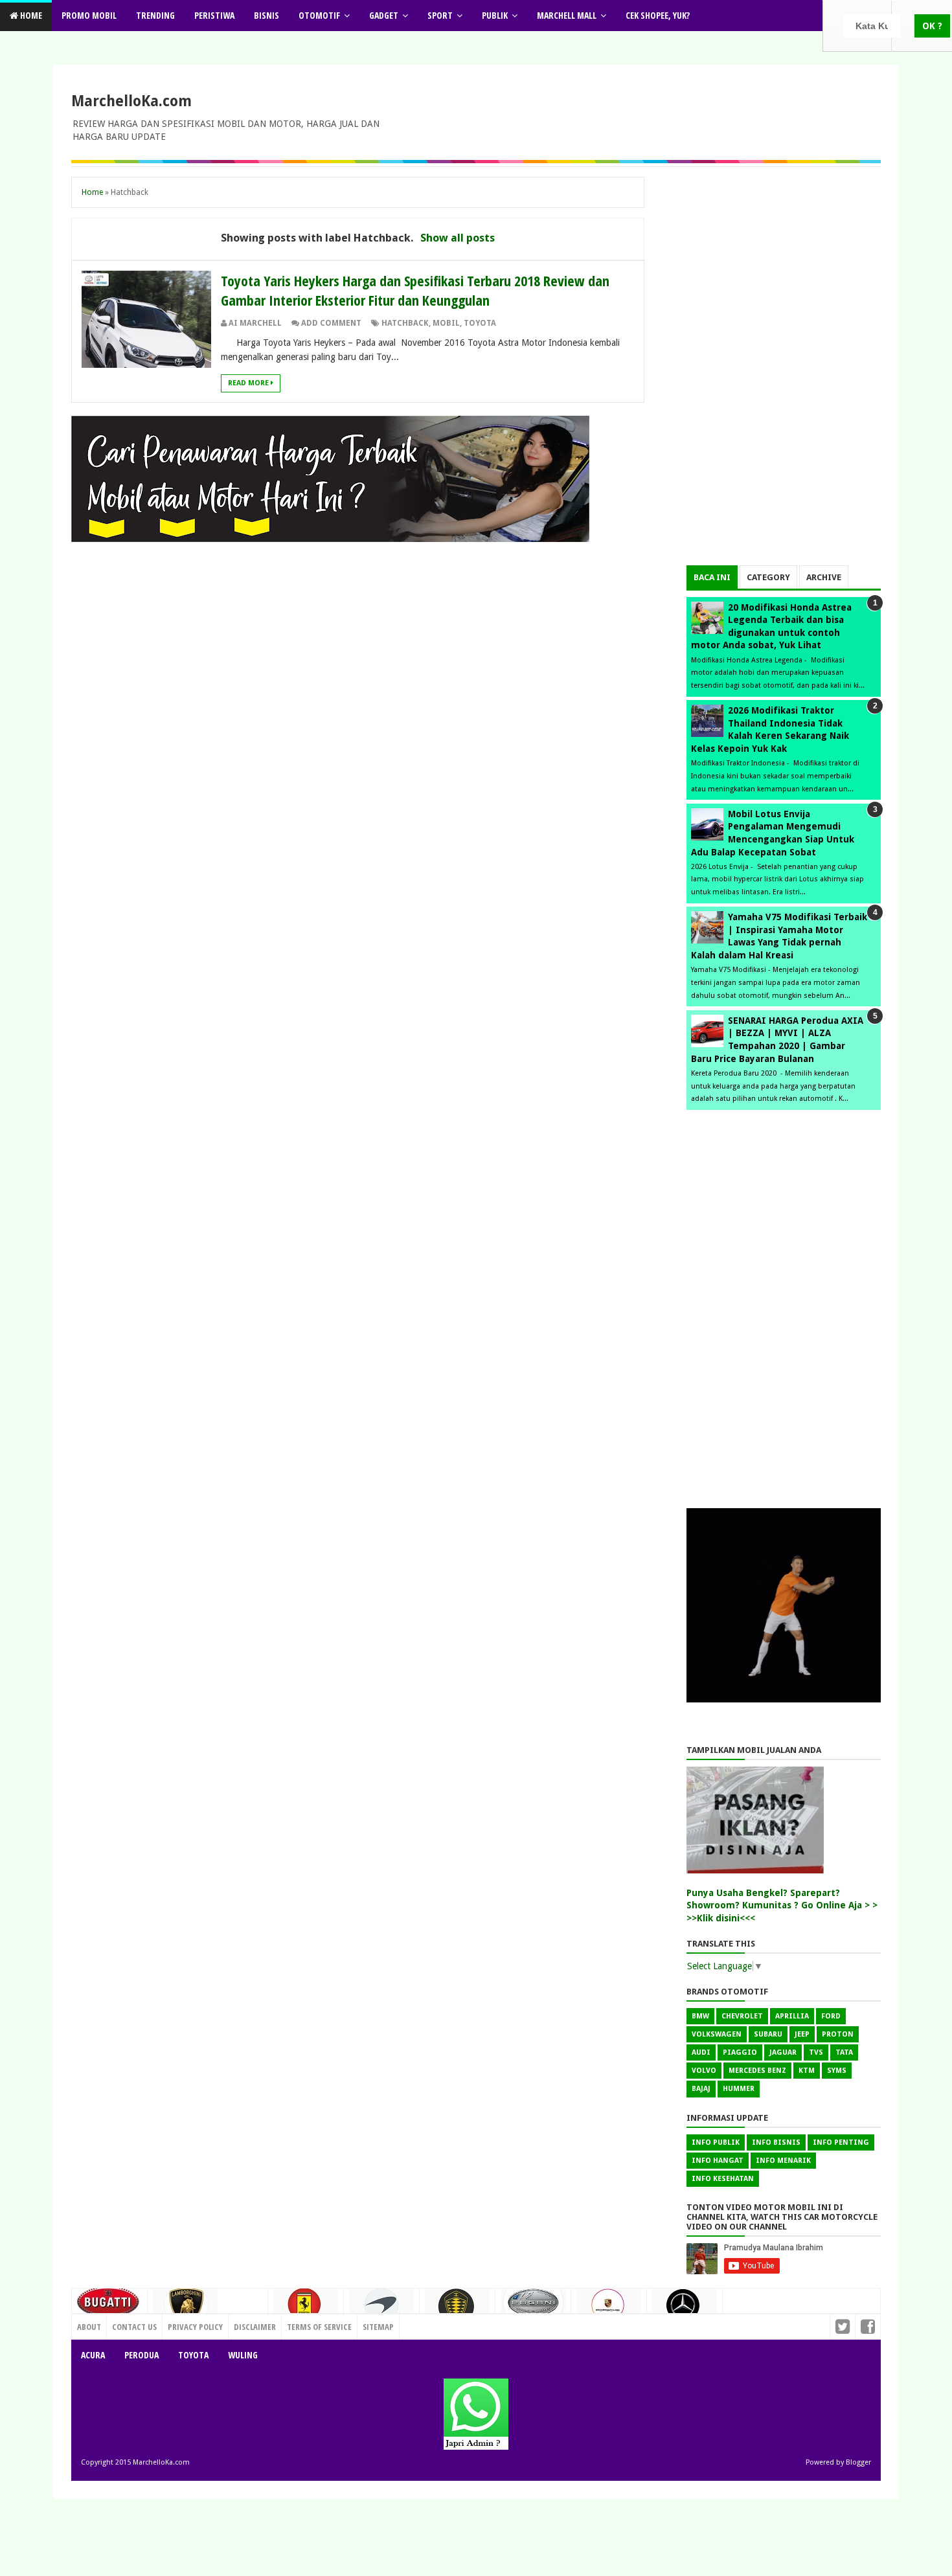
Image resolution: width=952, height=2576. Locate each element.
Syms (837, 2071)
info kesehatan (723, 2179)
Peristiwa (214, 15)
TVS (816, 2052)
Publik (495, 15)
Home (30, 15)
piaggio (740, 2052)
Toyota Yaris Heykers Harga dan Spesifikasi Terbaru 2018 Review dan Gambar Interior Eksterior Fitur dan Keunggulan (415, 290)
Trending (155, 15)
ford (831, 2016)
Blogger (858, 2462)
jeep (802, 2034)
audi (701, 2052)
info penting (841, 2142)
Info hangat (718, 2161)
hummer (739, 2089)
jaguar (783, 2052)
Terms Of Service (319, 2327)
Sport (440, 15)
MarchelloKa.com (131, 101)
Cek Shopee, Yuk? (658, 15)
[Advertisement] (784, 371)
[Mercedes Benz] (685, 2310)
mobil (446, 323)
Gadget (384, 15)
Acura (93, 2355)
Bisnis (266, 15)
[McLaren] (381, 2310)
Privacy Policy (195, 2327)
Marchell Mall (567, 15)
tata (844, 2052)
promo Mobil (89, 15)
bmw (700, 2016)
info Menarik (783, 2161)
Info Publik (716, 2142)
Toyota (193, 2355)
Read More (249, 383)
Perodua (142, 2355)
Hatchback (405, 323)
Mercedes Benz (757, 2071)
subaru (768, 2034)
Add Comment (331, 323)
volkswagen (717, 2034)
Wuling (243, 2355)
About (89, 2327)
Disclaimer (255, 2327)
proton (838, 2034)
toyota (480, 323)
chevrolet (742, 2016)
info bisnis (776, 2142)
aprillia (792, 2016)
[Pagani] (533, 2307)
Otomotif (319, 15)
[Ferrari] (306, 2309)
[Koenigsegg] (457, 2311)
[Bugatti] (109, 2308)
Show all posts (458, 238)
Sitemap (378, 2327)
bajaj (701, 2089)
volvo (704, 2071)
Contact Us (240, 2323)
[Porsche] (609, 2309)
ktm (807, 2071)
